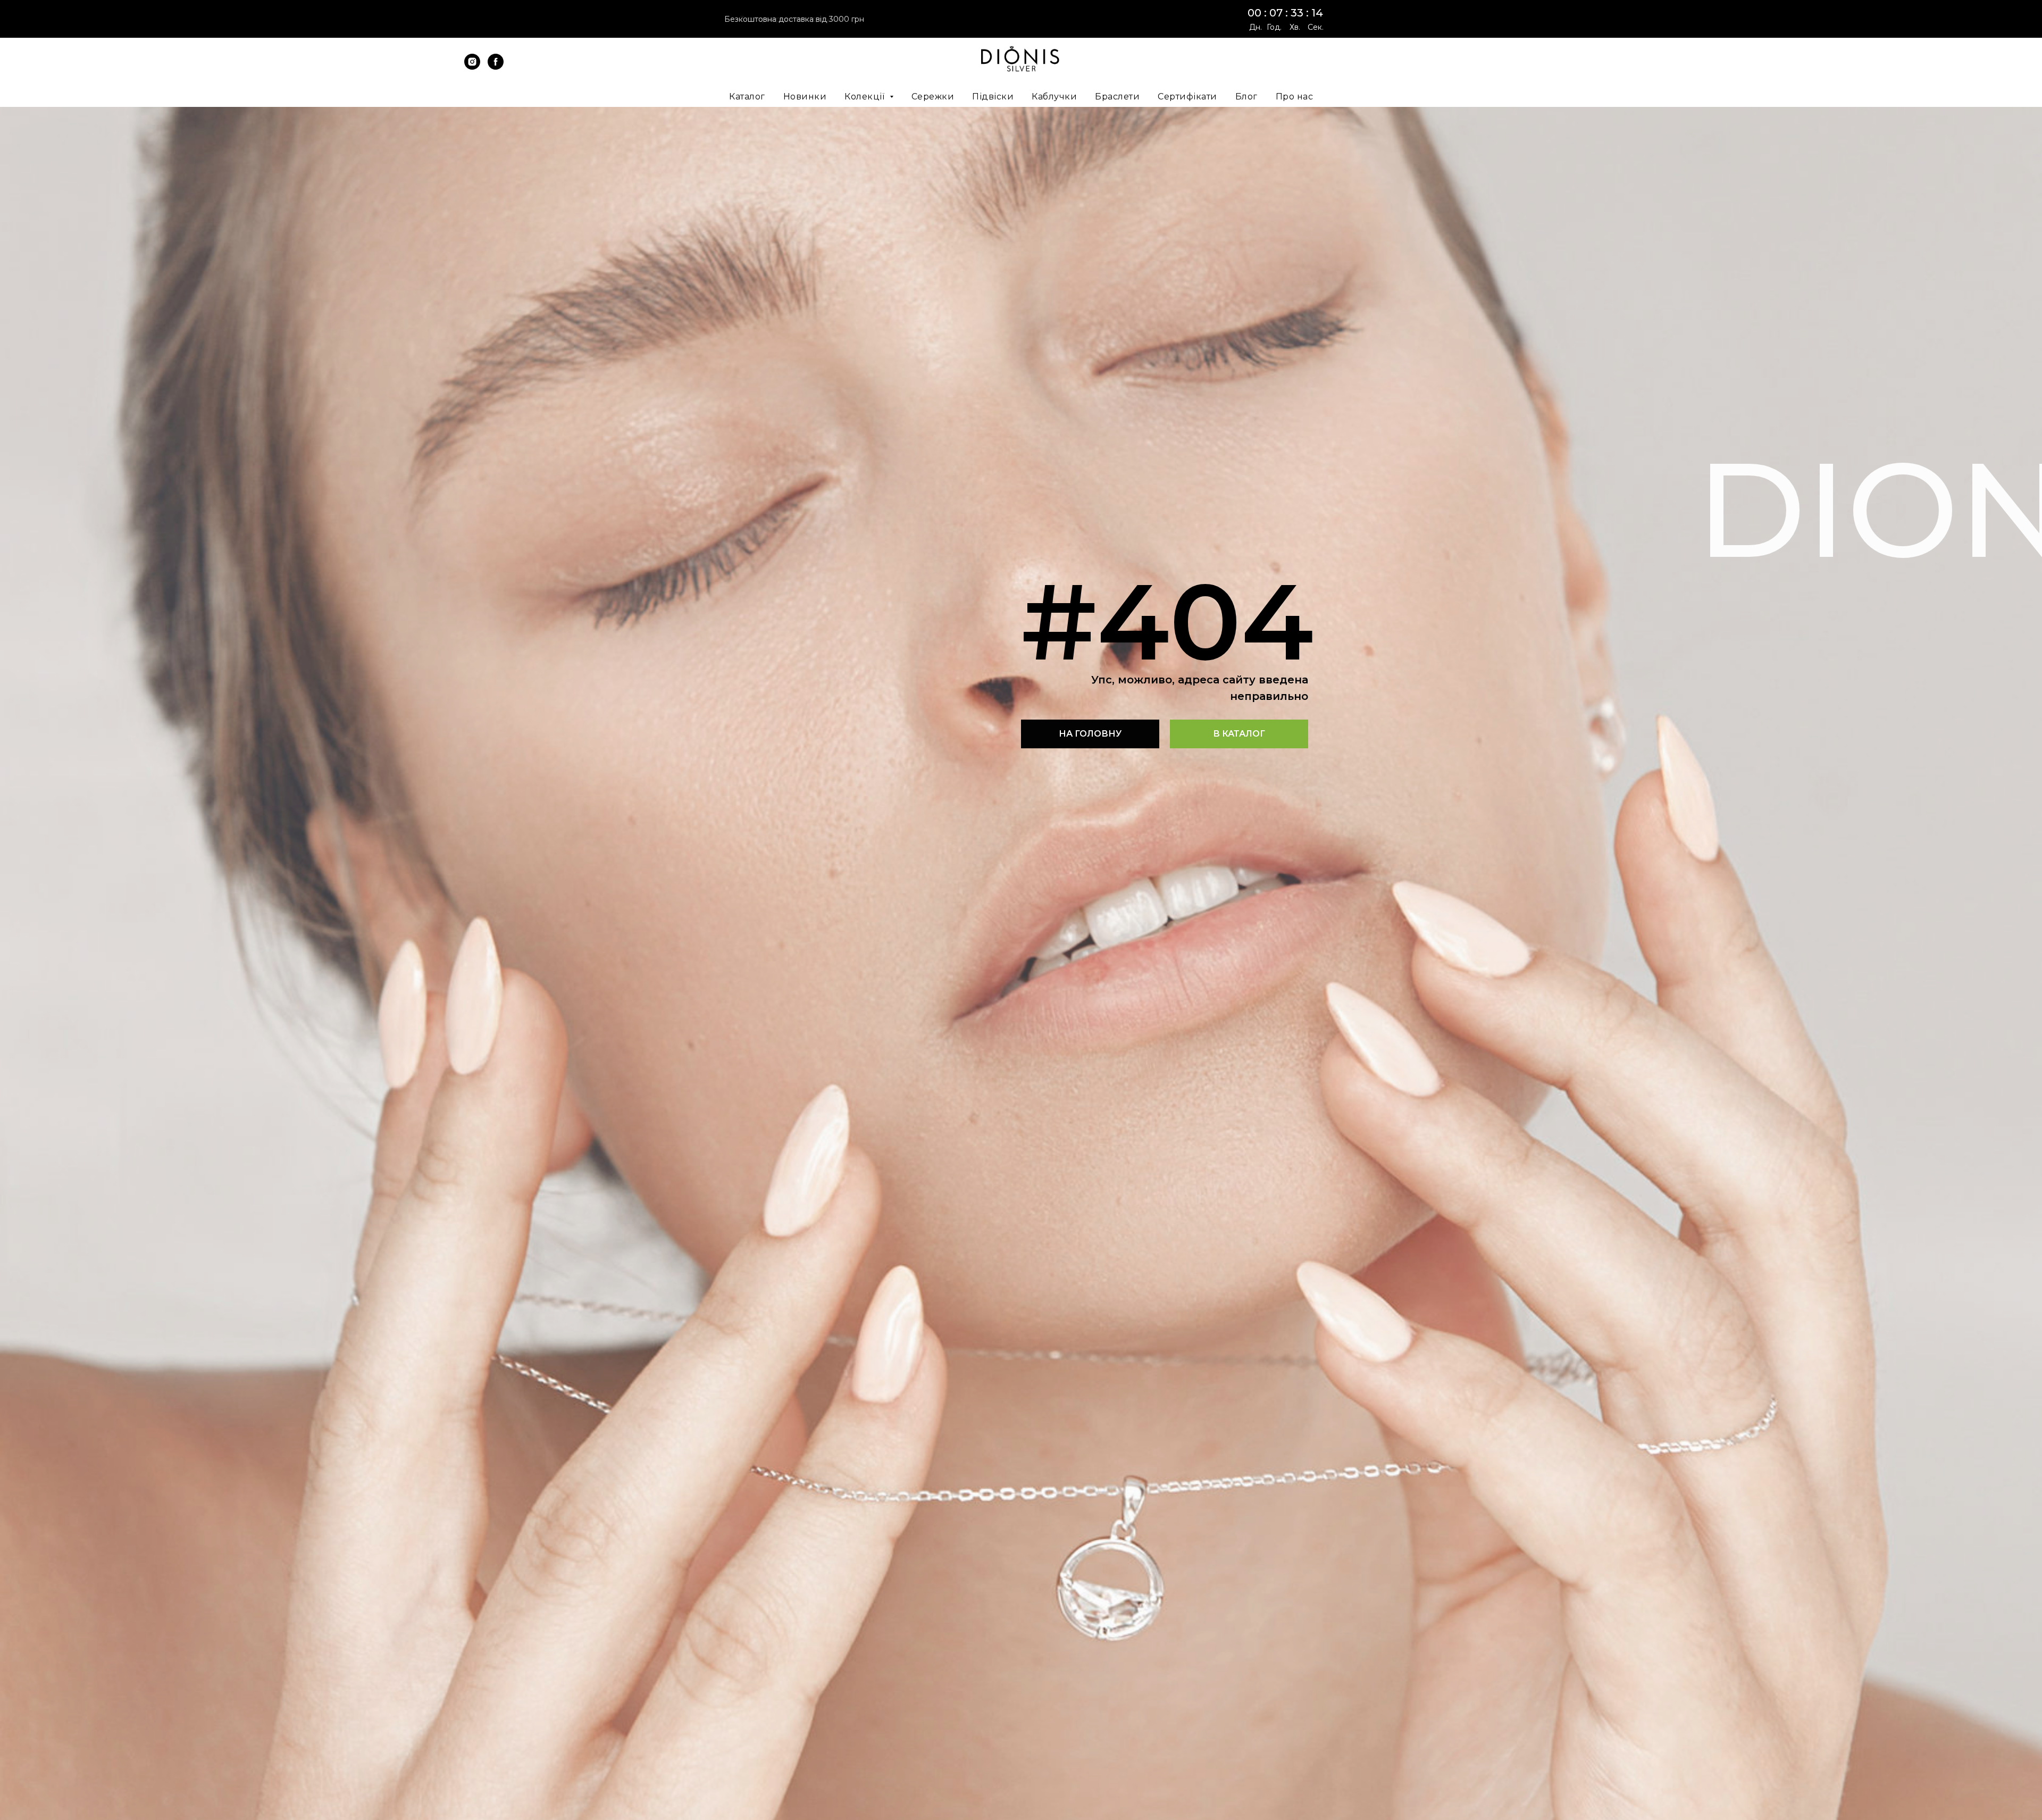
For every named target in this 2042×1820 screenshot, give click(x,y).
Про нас (1295, 97)
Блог (1246, 97)
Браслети (1117, 97)
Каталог (747, 97)
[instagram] (472, 67)
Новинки (805, 97)
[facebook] (496, 67)
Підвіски (993, 97)
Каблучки (1054, 97)
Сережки (933, 97)
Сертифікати (1187, 97)
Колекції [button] (866, 97)
